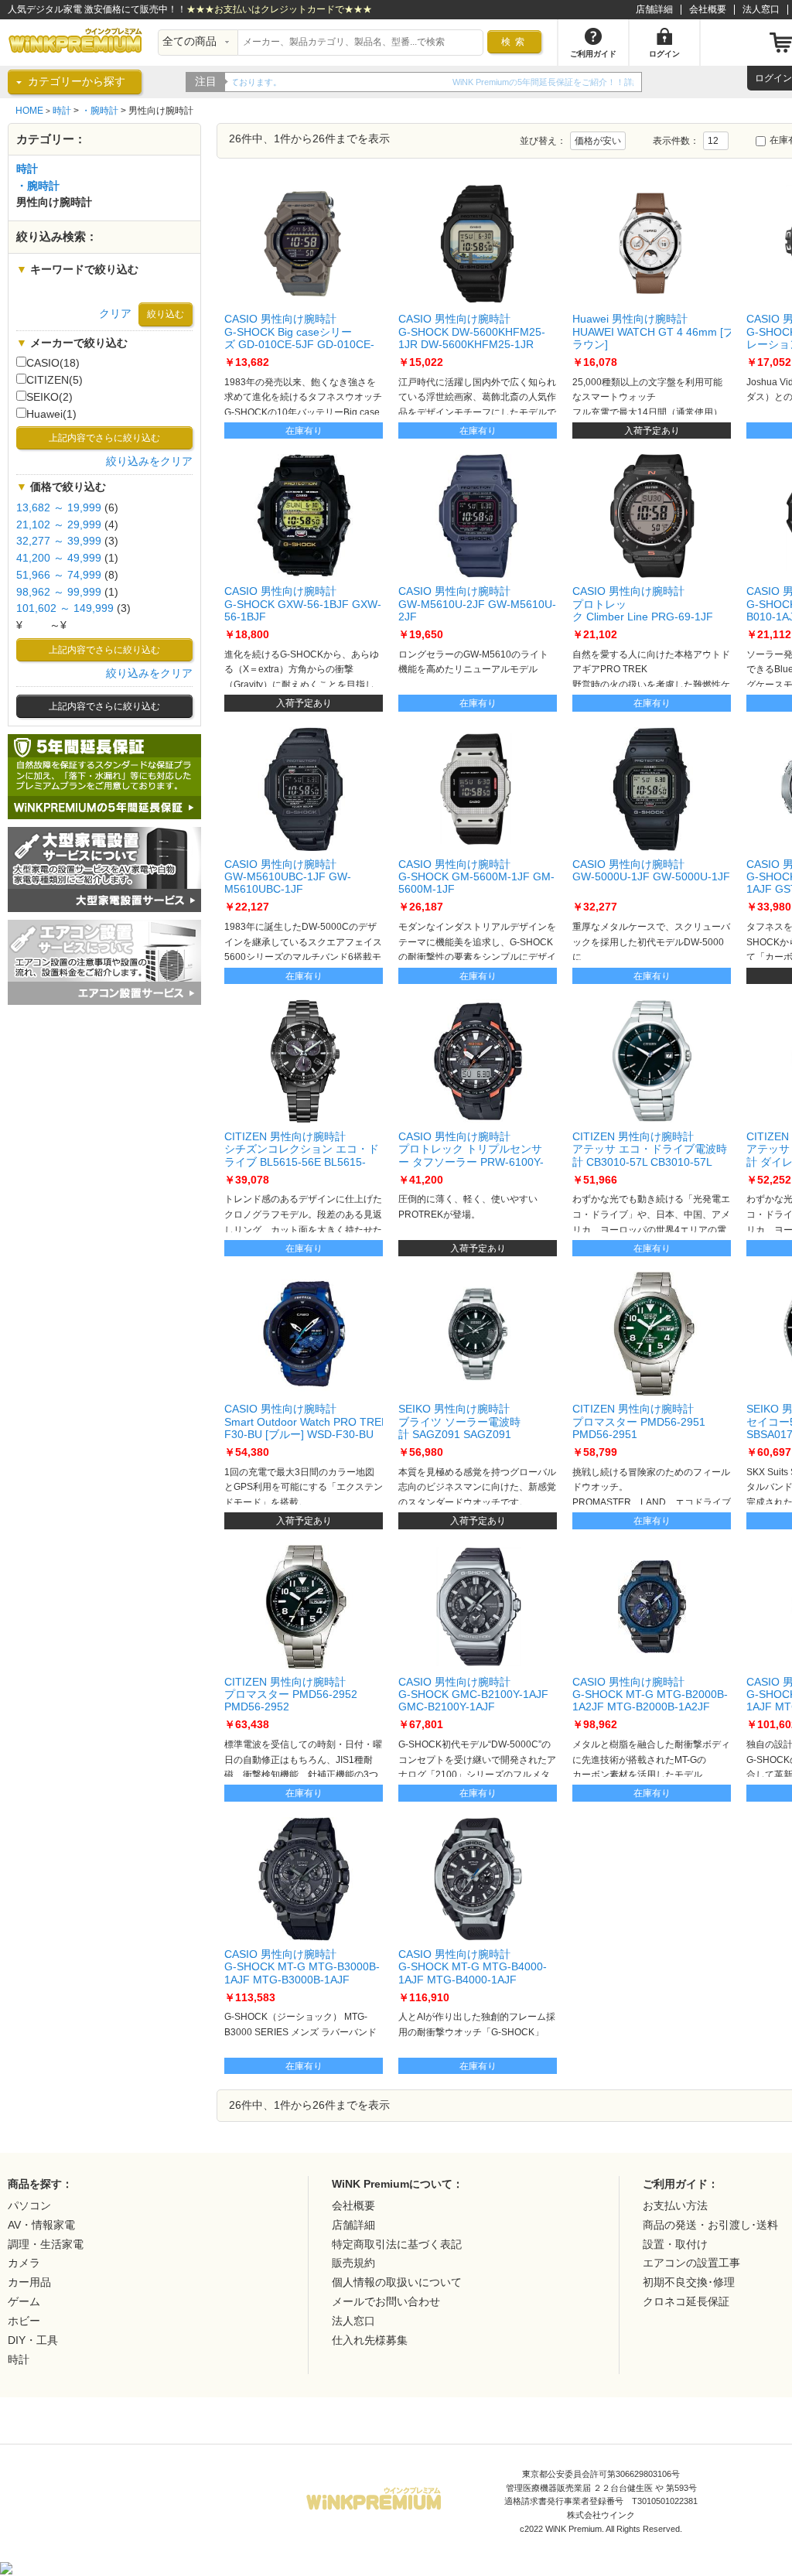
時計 (62, 111)
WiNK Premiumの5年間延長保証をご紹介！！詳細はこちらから (353, 82)
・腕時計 (100, 111)
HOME (29, 111)
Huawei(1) (51, 414)
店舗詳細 (654, 9)
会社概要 (708, 9)
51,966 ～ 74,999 (59, 575)
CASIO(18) (53, 363)
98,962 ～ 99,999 (59, 592)
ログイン (773, 78)
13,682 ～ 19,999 (59, 508)
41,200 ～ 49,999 (59, 558)
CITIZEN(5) (55, 380)
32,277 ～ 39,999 (59, 541)
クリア (115, 314)
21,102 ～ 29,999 (59, 525)
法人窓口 (761, 9)
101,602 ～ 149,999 (65, 608)
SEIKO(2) (49, 397)
